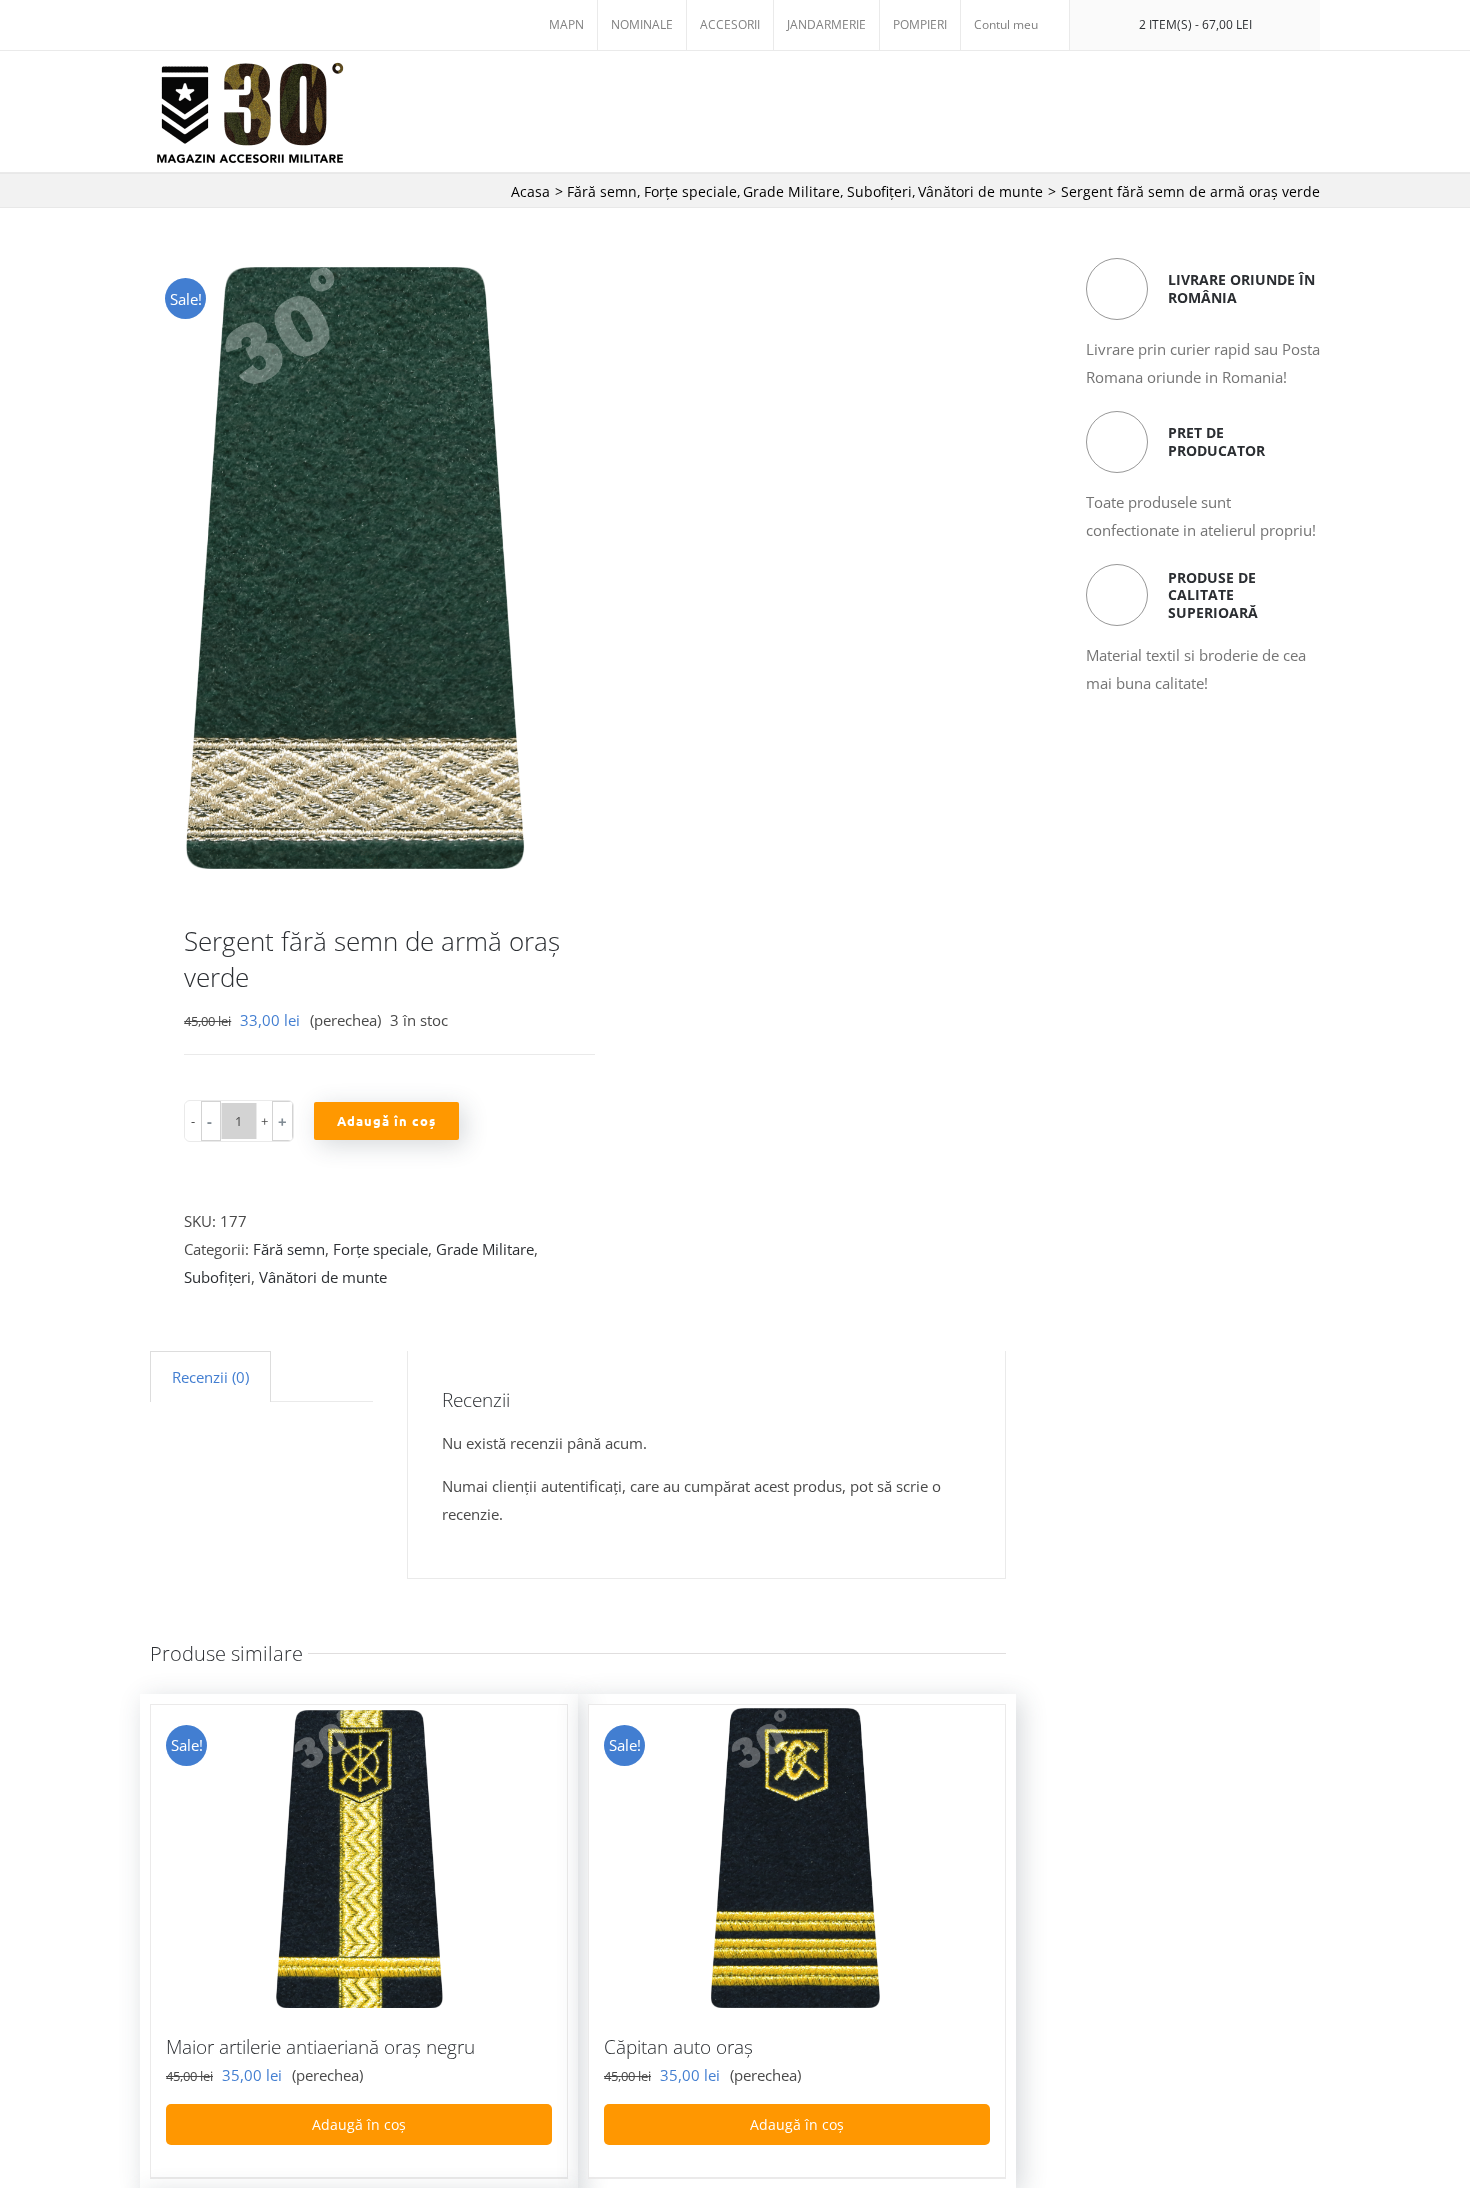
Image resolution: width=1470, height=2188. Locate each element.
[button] (211, 1121)
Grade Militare (485, 1249)
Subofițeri (217, 1277)
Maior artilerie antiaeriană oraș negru (320, 2047)
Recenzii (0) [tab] (210, 1377)
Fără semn (289, 1249)
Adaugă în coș (386, 1120)
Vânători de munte (323, 1277)
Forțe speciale (380, 1249)
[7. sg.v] (355, 566)
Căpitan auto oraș (678, 2047)
